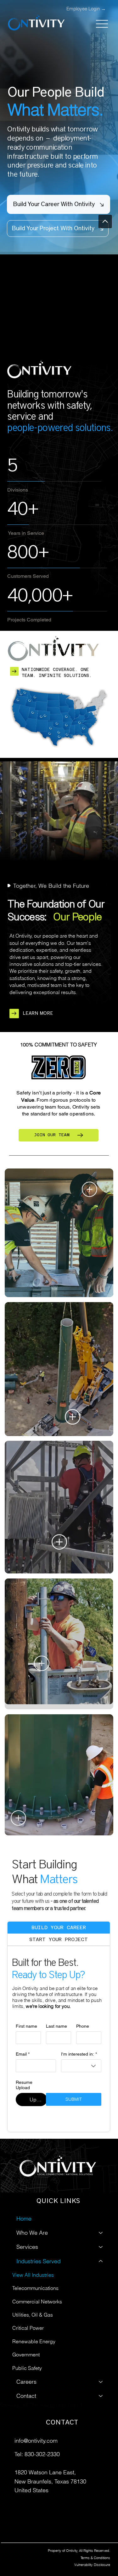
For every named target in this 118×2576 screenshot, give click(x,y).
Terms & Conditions (95, 2558)
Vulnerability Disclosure (92, 2565)
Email (23, 2054)
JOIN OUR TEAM (52, 1135)
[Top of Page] (105, 221)
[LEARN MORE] (14, 1015)
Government (26, 2205)
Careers (26, 2232)
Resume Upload (24, 2085)
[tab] (59, 1928)
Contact (26, 2246)
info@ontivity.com (36, 2441)
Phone (83, 2026)
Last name (56, 2026)
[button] (58, 234)
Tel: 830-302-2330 (37, 2454)
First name (26, 2026)
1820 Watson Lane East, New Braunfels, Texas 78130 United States (50, 2481)
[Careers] (101, 2232)
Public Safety (27, 2218)
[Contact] (101, 2246)
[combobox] (81, 2066)
